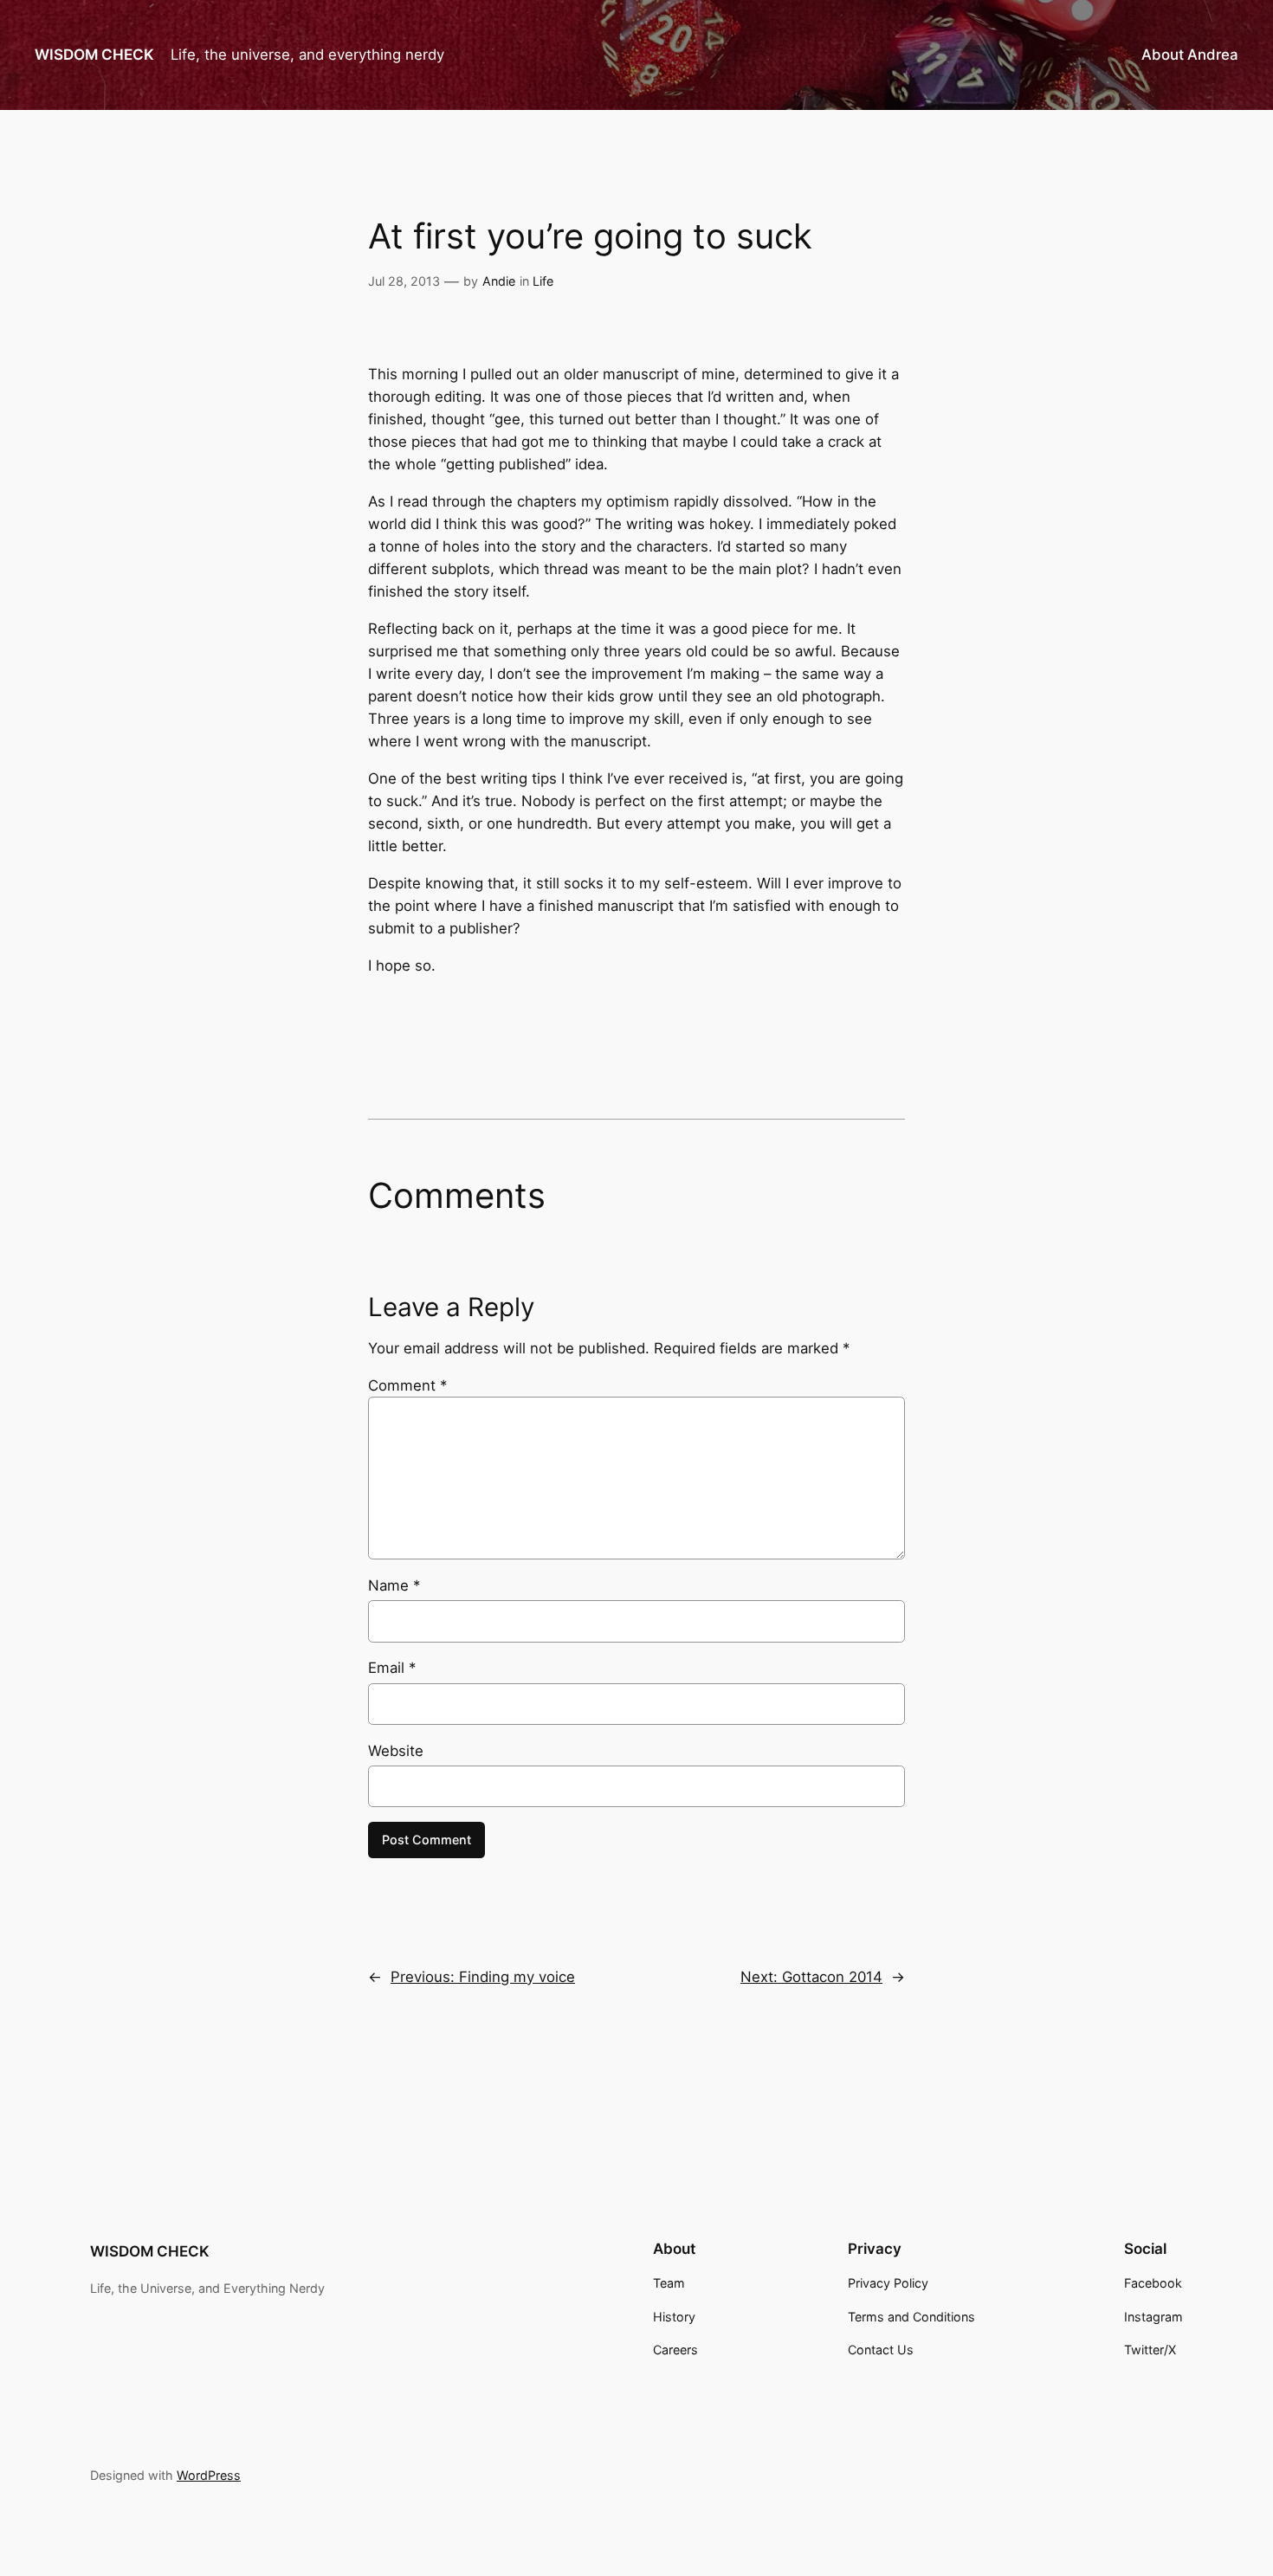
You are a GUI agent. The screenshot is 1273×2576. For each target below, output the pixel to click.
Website (396, 1751)
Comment (407, 1385)
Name (394, 1585)
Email (392, 1668)
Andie (499, 281)
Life (543, 281)
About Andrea (1190, 55)
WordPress (209, 2475)
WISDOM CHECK (94, 55)
